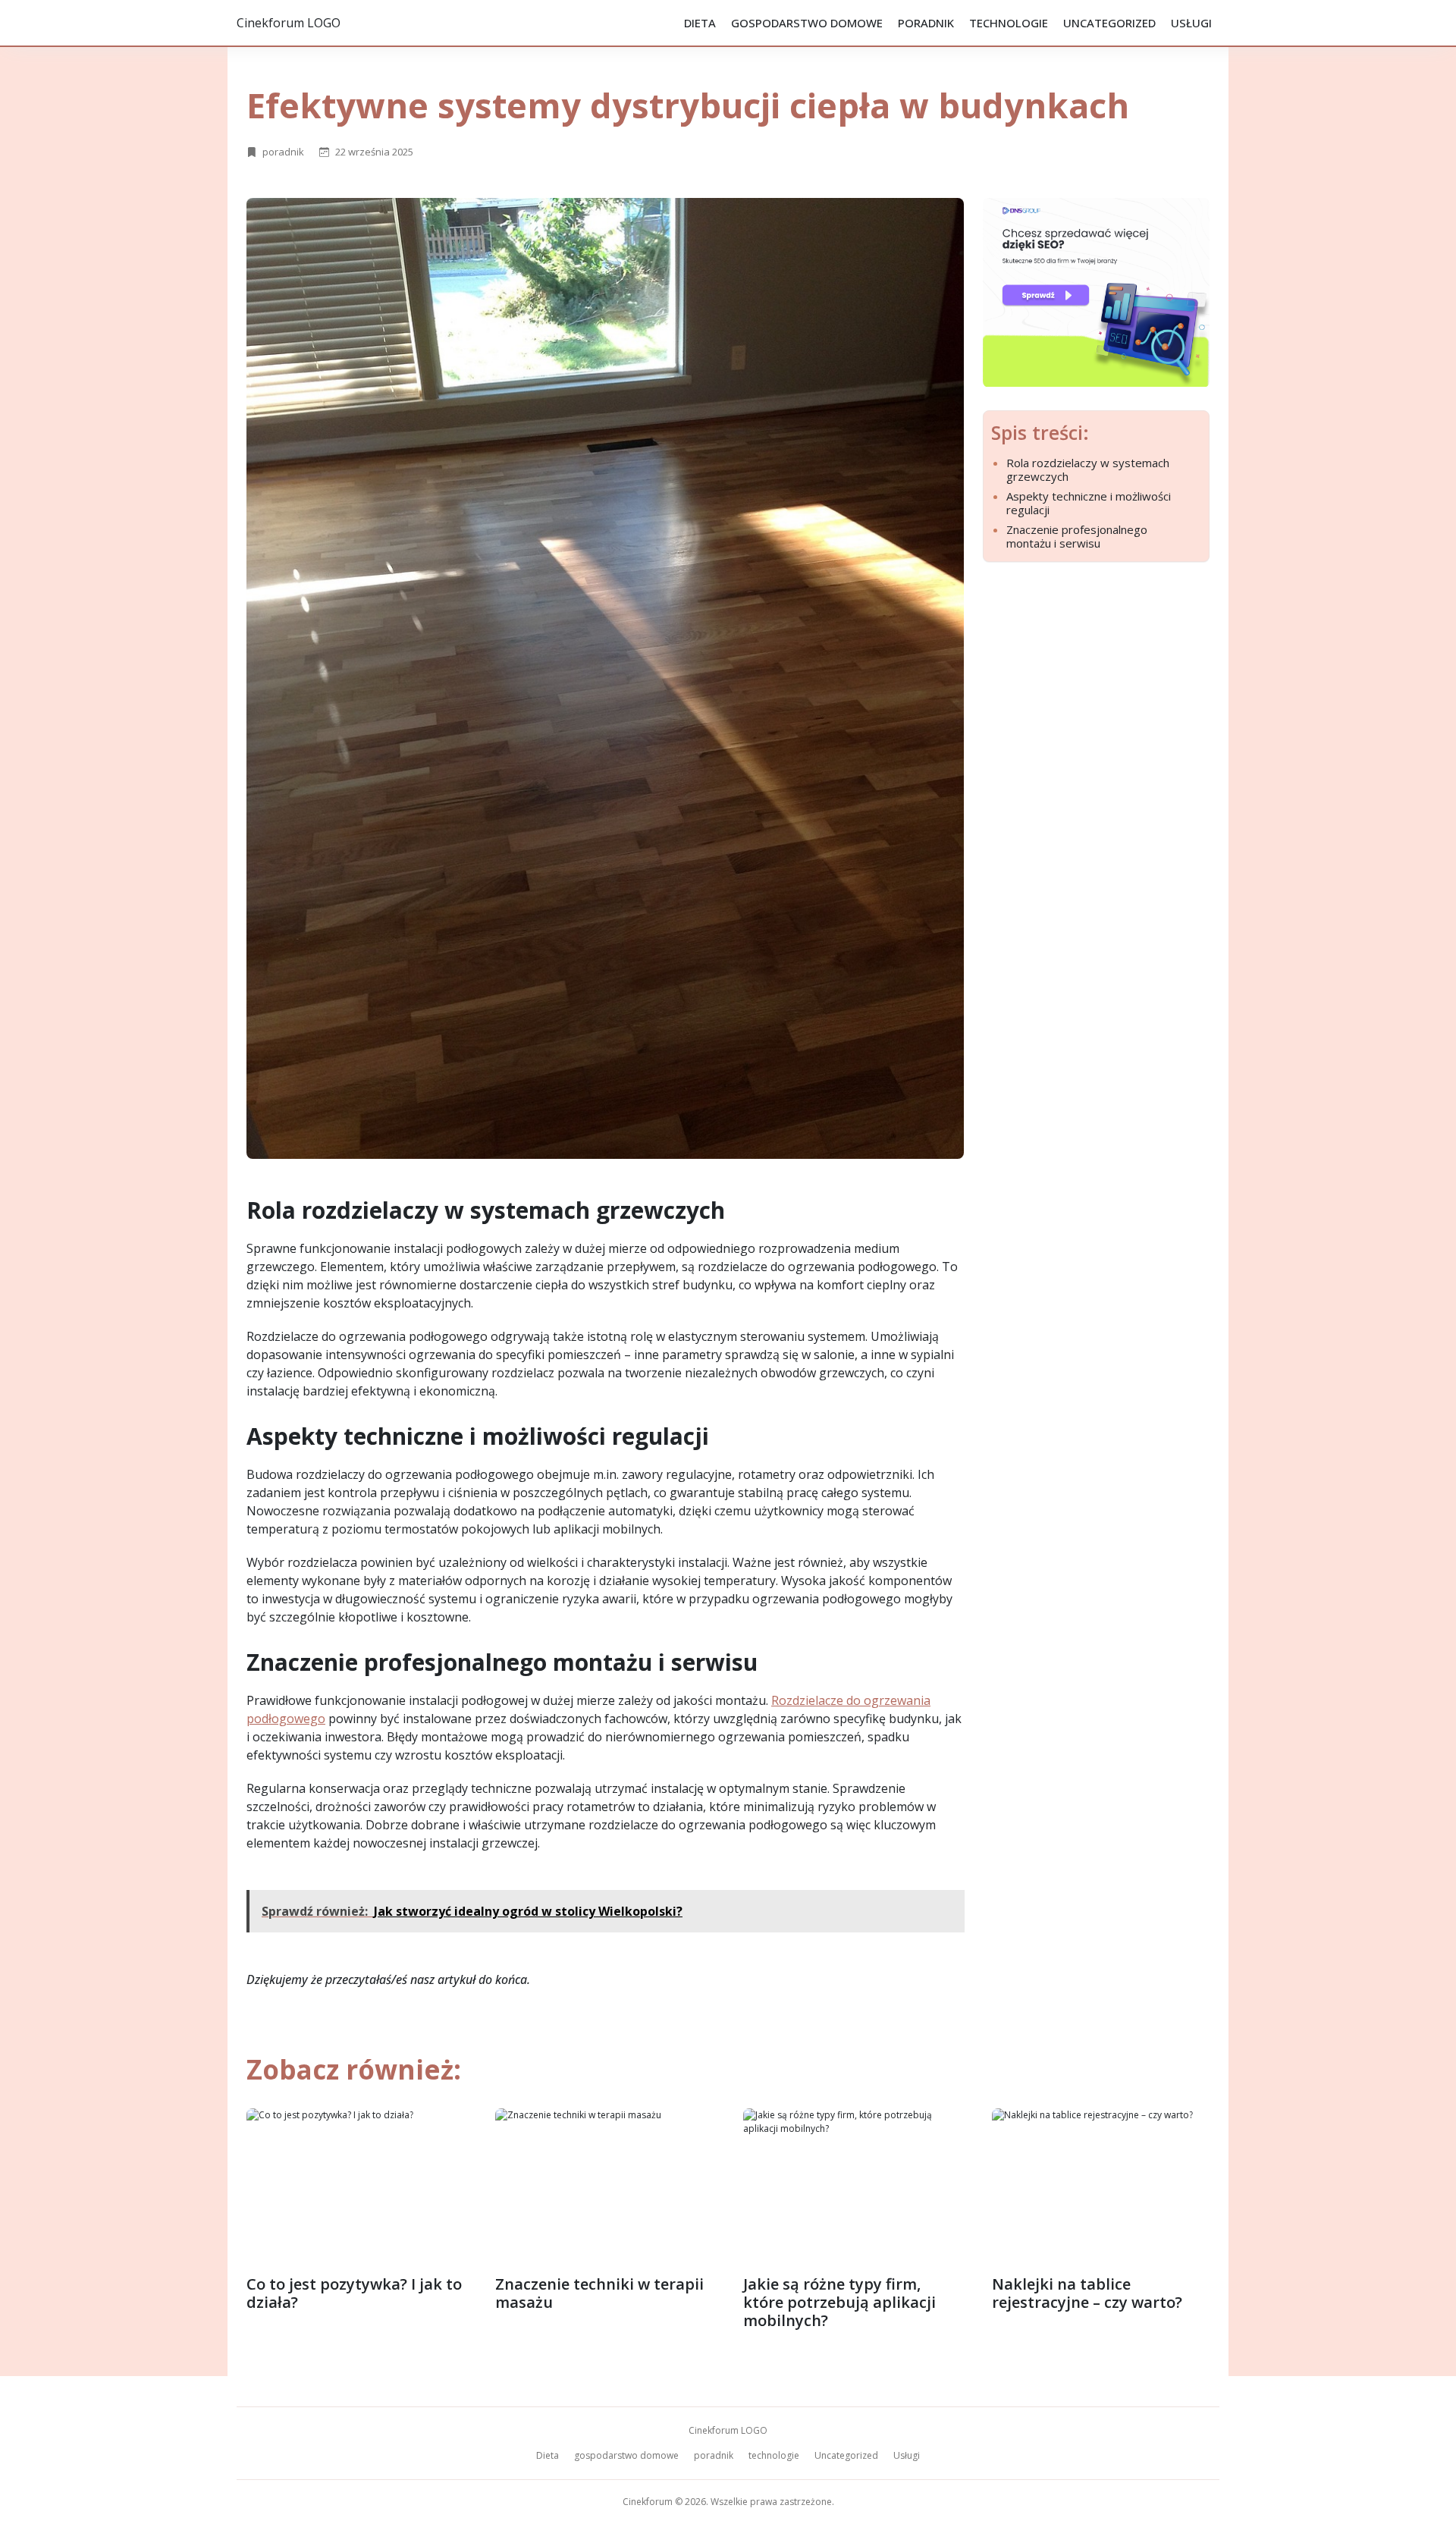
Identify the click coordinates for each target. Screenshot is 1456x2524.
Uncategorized (1109, 23)
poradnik (926, 23)
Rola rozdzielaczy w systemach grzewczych (1088, 469)
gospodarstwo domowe (807, 23)
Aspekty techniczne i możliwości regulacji (1089, 503)
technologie (1009, 23)
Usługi (1191, 23)
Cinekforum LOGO (289, 23)
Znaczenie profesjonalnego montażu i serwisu (1077, 536)
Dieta (700, 23)
